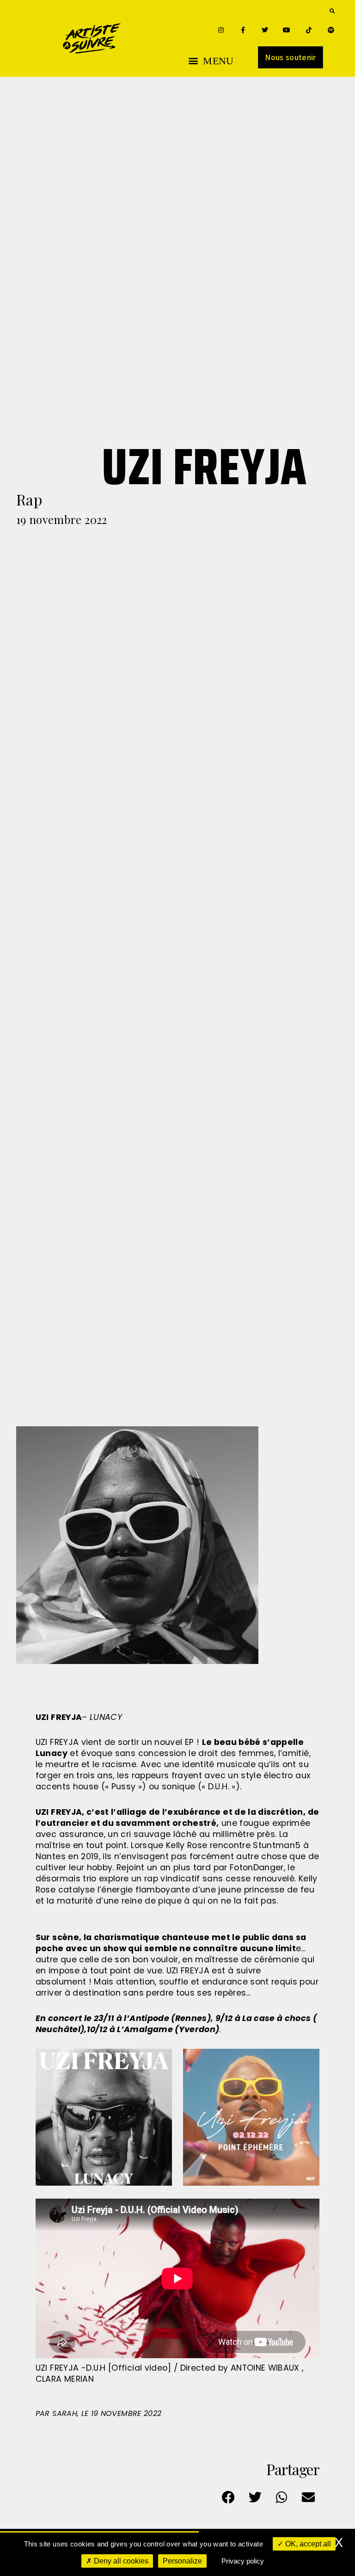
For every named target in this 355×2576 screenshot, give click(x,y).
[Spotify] (331, 30)
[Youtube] (287, 30)
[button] (332, 11)
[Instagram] (221, 30)
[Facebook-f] (243, 30)
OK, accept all (307, 2544)
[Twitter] (265, 30)
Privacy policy (243, 2561)
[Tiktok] (309, 30)
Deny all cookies (120, 2561)
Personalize (182, 2561)
